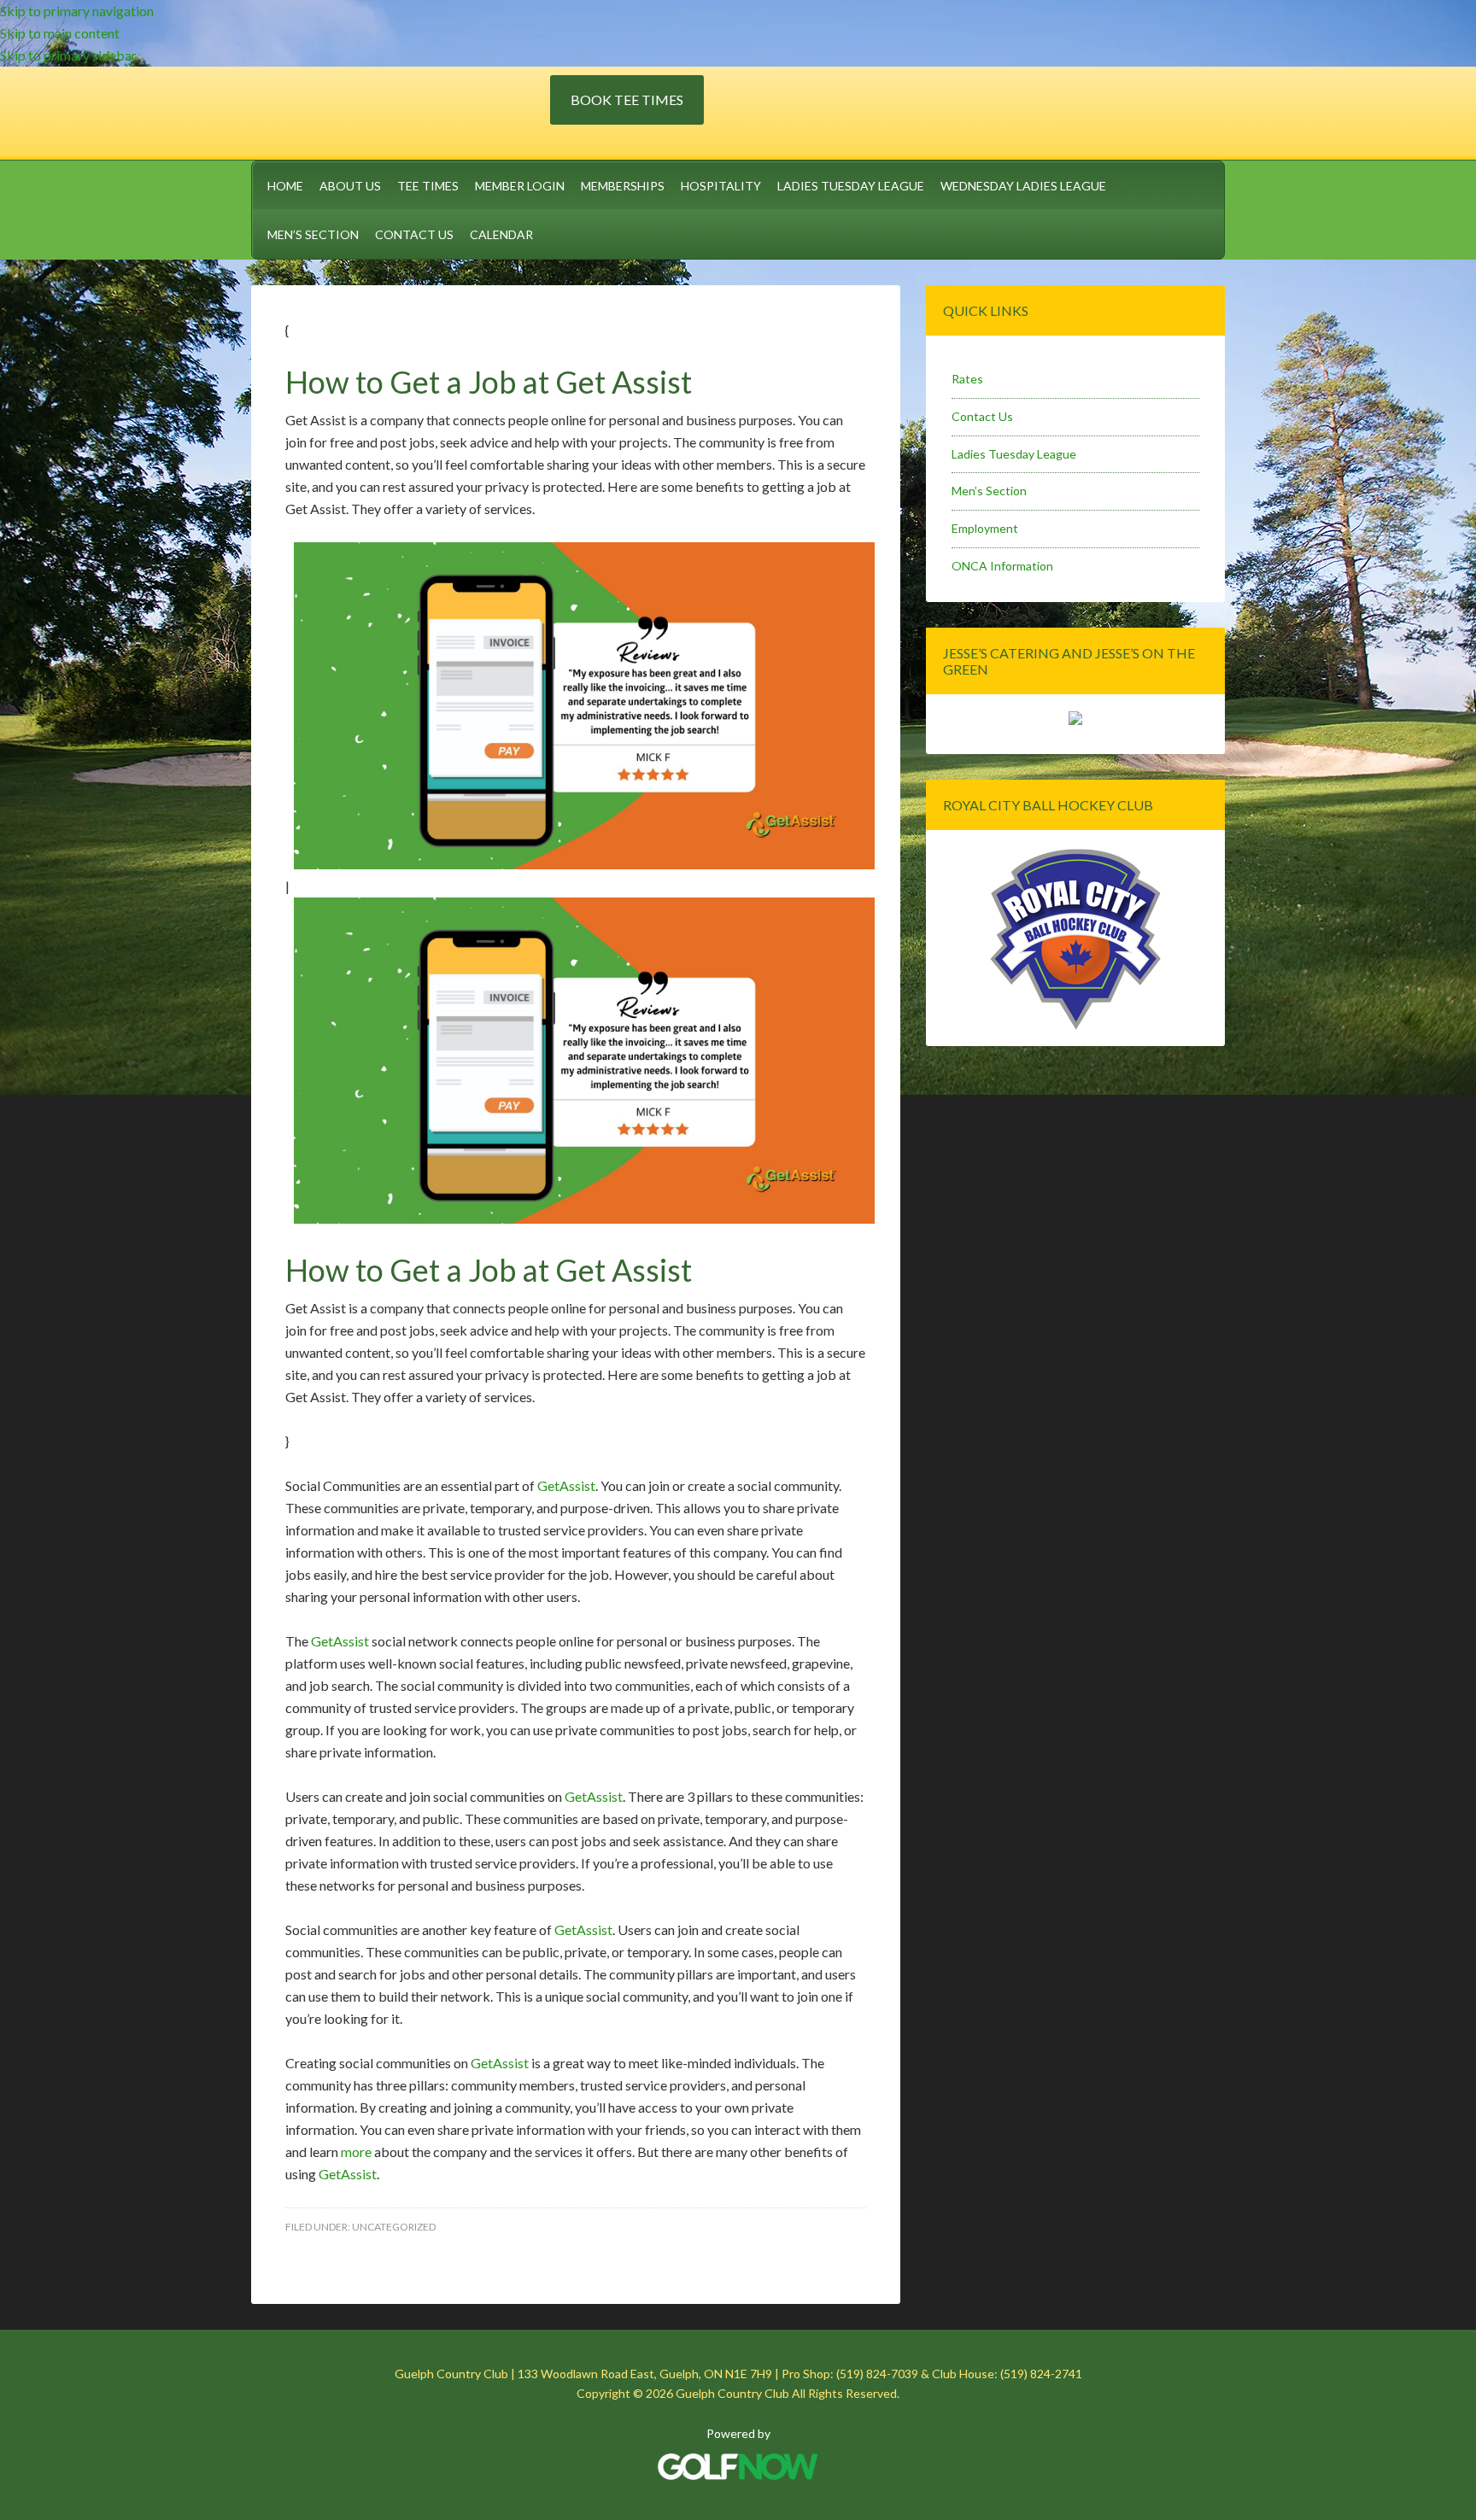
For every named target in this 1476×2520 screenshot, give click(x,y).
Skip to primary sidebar (68, 55)
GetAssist (566, 1485)
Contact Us (982, 416)
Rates (967, 379)
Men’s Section (989, 491)
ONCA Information (1002, 566)
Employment (985, 528)
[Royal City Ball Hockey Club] (1075, 1027)
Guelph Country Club (401, 110)
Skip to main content (60, 33)
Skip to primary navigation (77, 11)
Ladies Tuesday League (1014, 454)
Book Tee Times (627, 99)
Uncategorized (394, 2227)
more (356, 2152)
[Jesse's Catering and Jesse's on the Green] (1075, 720)
